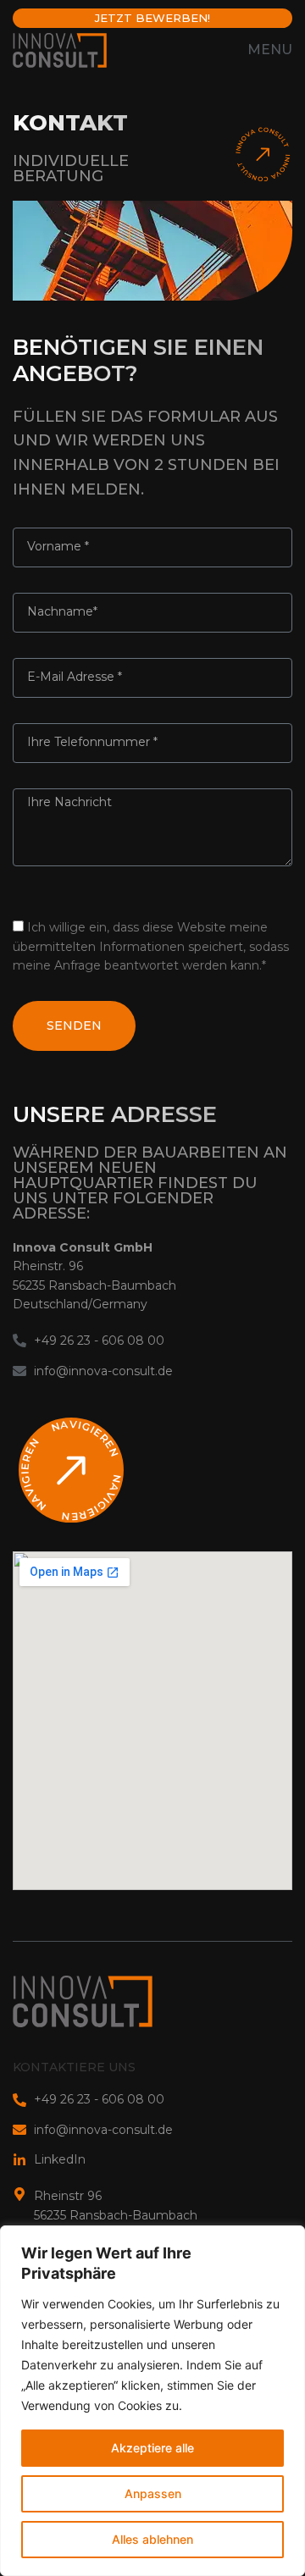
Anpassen (153, 2493)
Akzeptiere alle (152, 2448)
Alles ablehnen (152, 2539)
